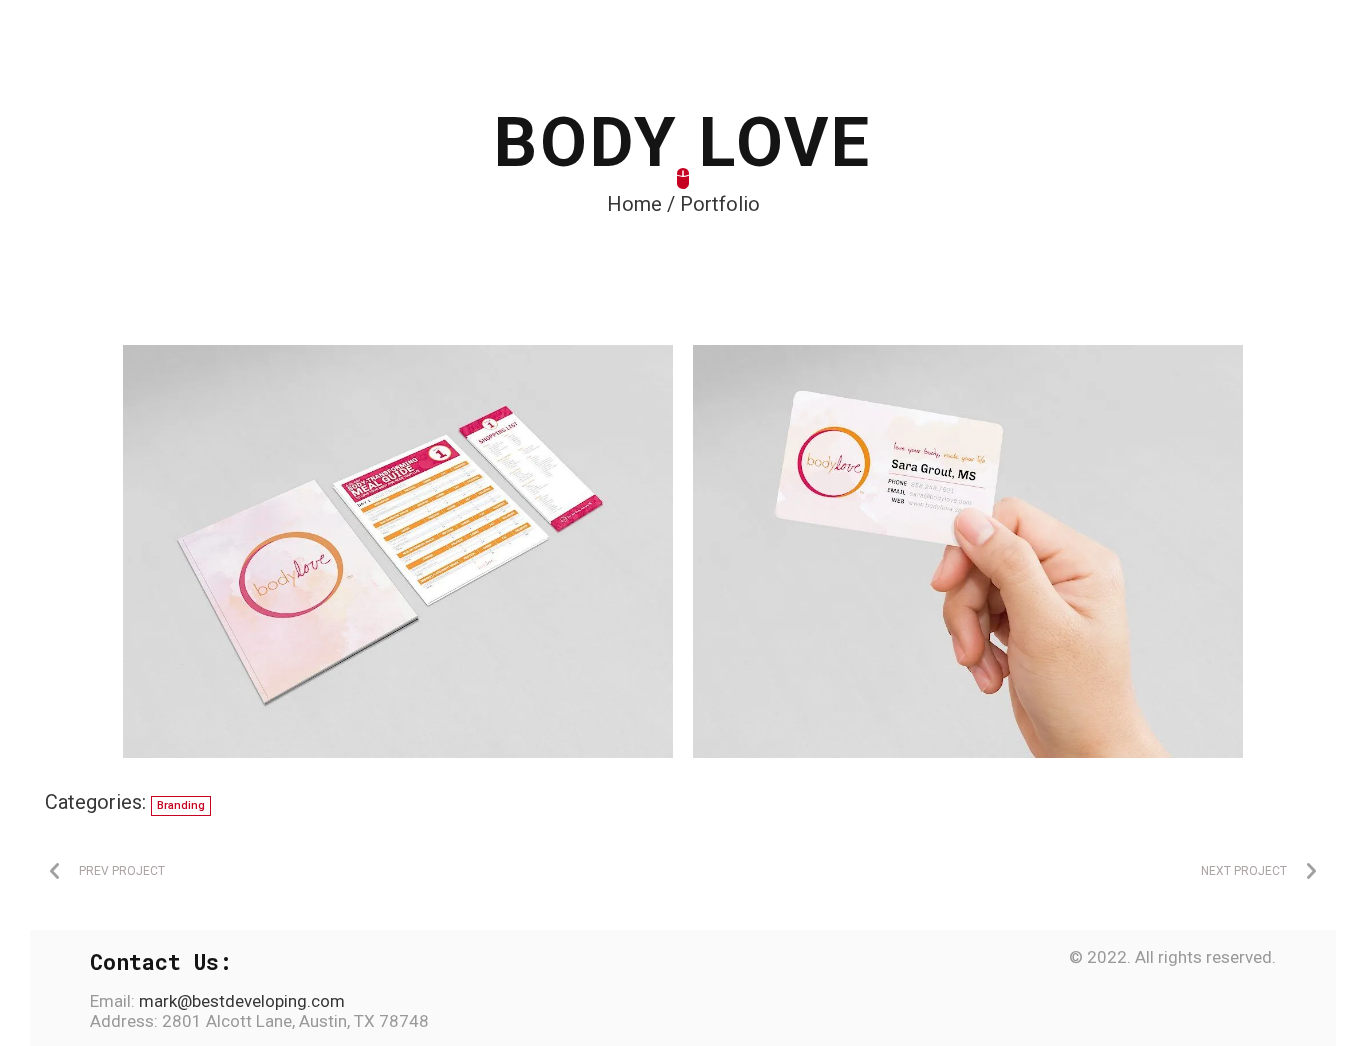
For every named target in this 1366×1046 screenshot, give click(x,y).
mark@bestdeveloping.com (240, 1001)
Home (634, 204)
